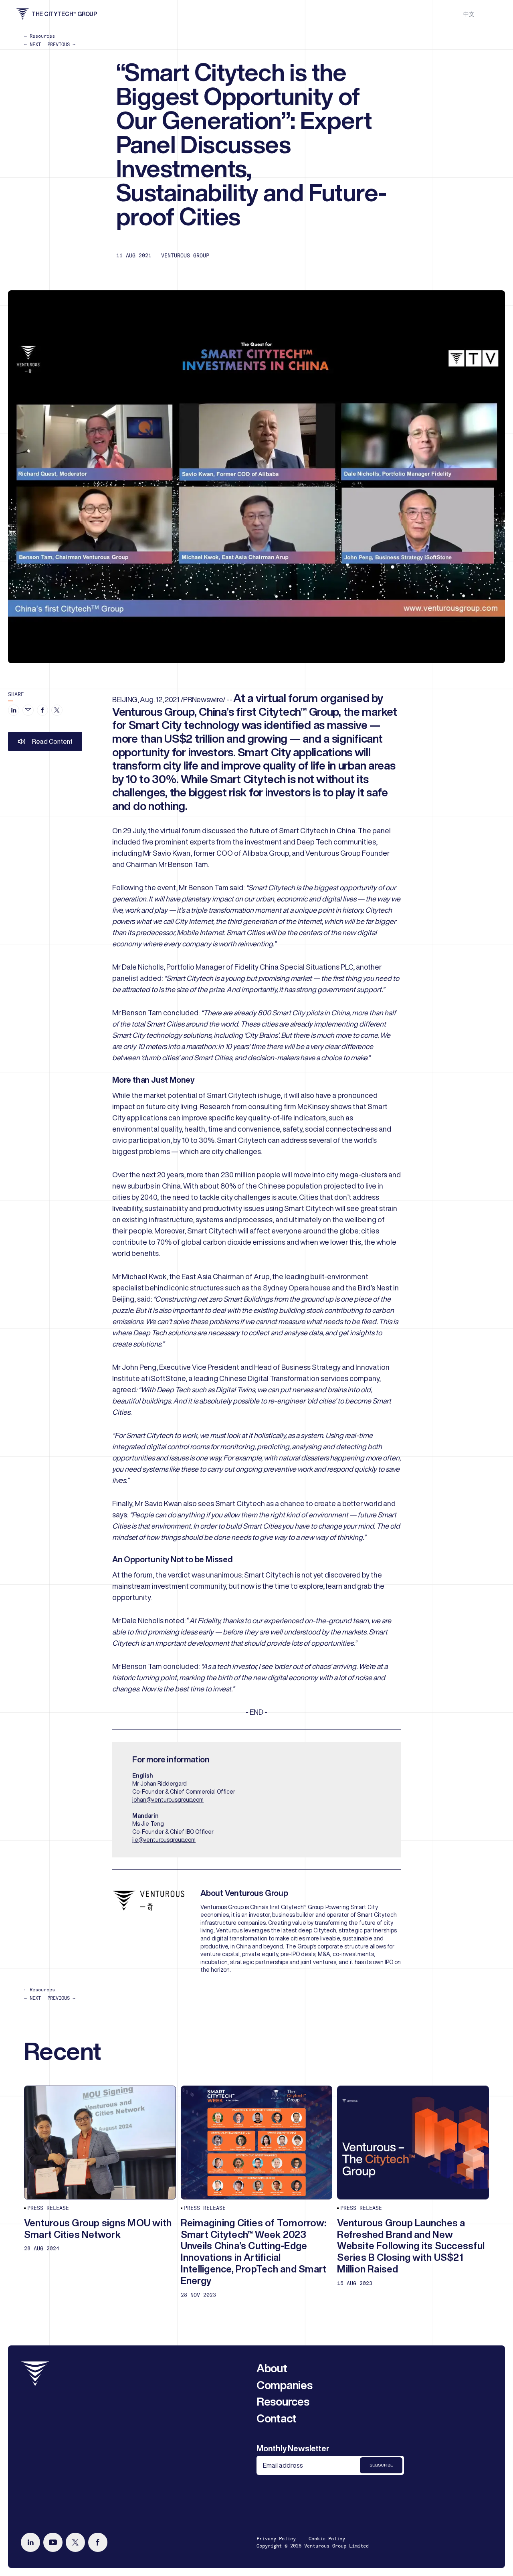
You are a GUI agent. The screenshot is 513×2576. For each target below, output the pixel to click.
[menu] (490, 14)
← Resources (39, 36)
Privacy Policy (276, 2539)
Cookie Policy (327, 2539)
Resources (283, 2401)
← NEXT (32, 44)
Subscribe (381, 2465)
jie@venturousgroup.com (164, 1840)
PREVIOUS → (61, 44)
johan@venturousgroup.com (168, 1800)
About (272, 2368)
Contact (277, 2418)
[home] (35, 2374)
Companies (284, 2385)
